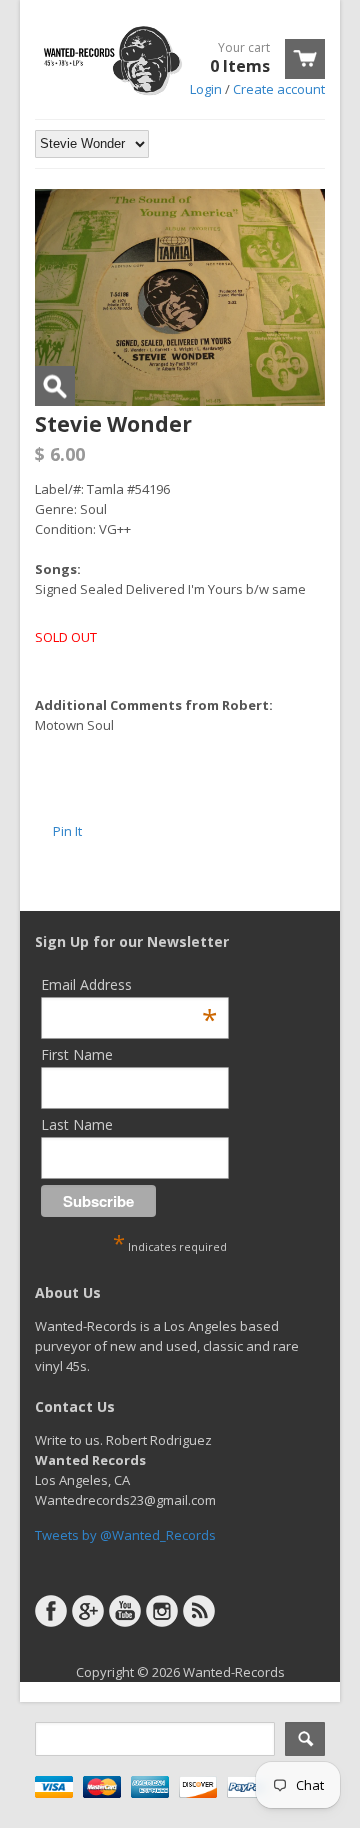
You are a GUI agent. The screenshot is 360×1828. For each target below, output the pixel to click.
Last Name (77, 1124)
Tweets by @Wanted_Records (125, 1535)
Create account (279, 89)
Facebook (51, 1611)
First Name (77, 1054)
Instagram (162, 1611)
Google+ (88, 1611)
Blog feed (199, 1611)
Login (206, 89)
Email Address (129, 984)
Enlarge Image (55, 386)
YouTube (125, 1611)
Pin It (67, 831)
